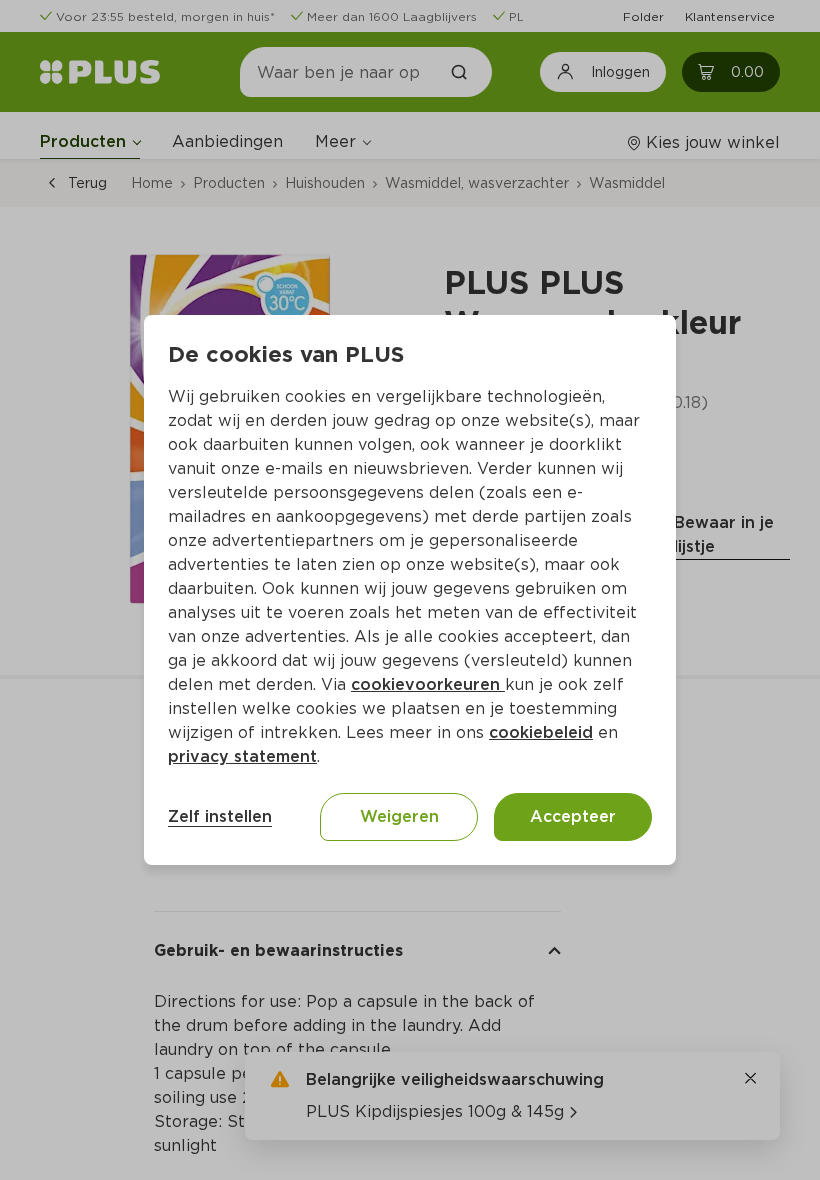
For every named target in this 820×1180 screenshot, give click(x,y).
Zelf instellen (220, 816)
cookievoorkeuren (428, 684)
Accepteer (573, 816)
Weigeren (399, 816)
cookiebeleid (541, 732)
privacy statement (242, 756)
